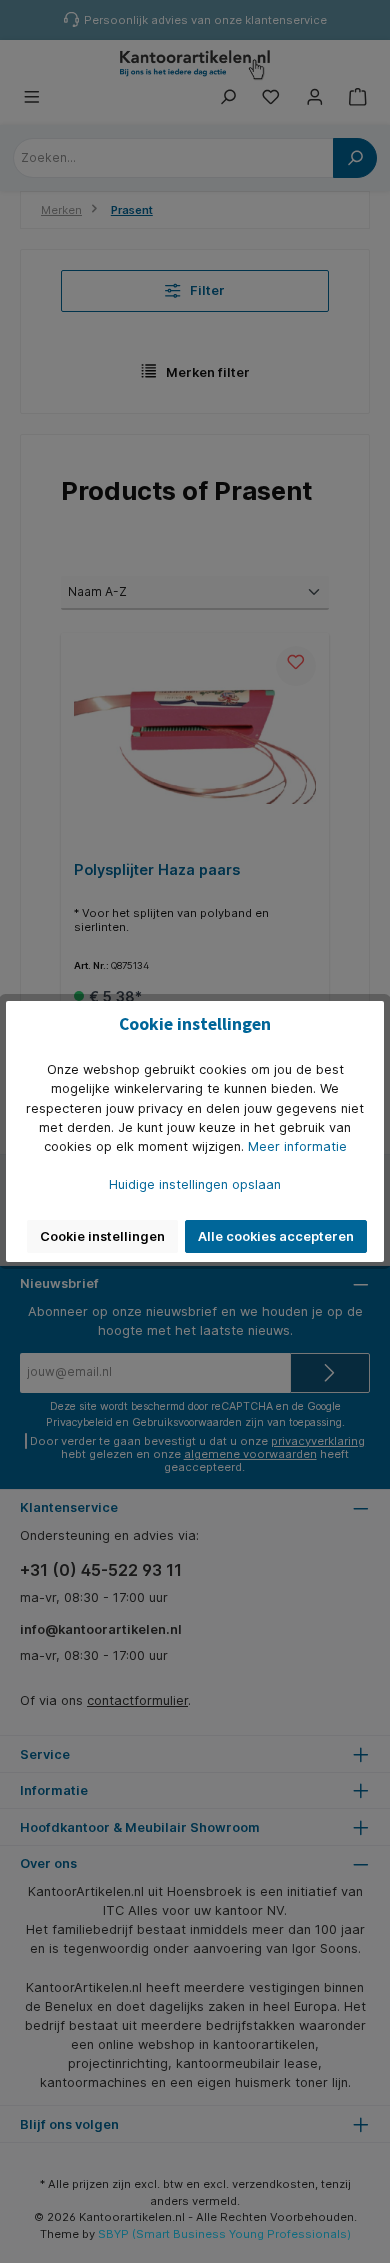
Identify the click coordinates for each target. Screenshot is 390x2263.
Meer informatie (297, 1146)
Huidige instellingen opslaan (195, 1184)
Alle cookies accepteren (276, 1236)
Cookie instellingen (102, 1236)
